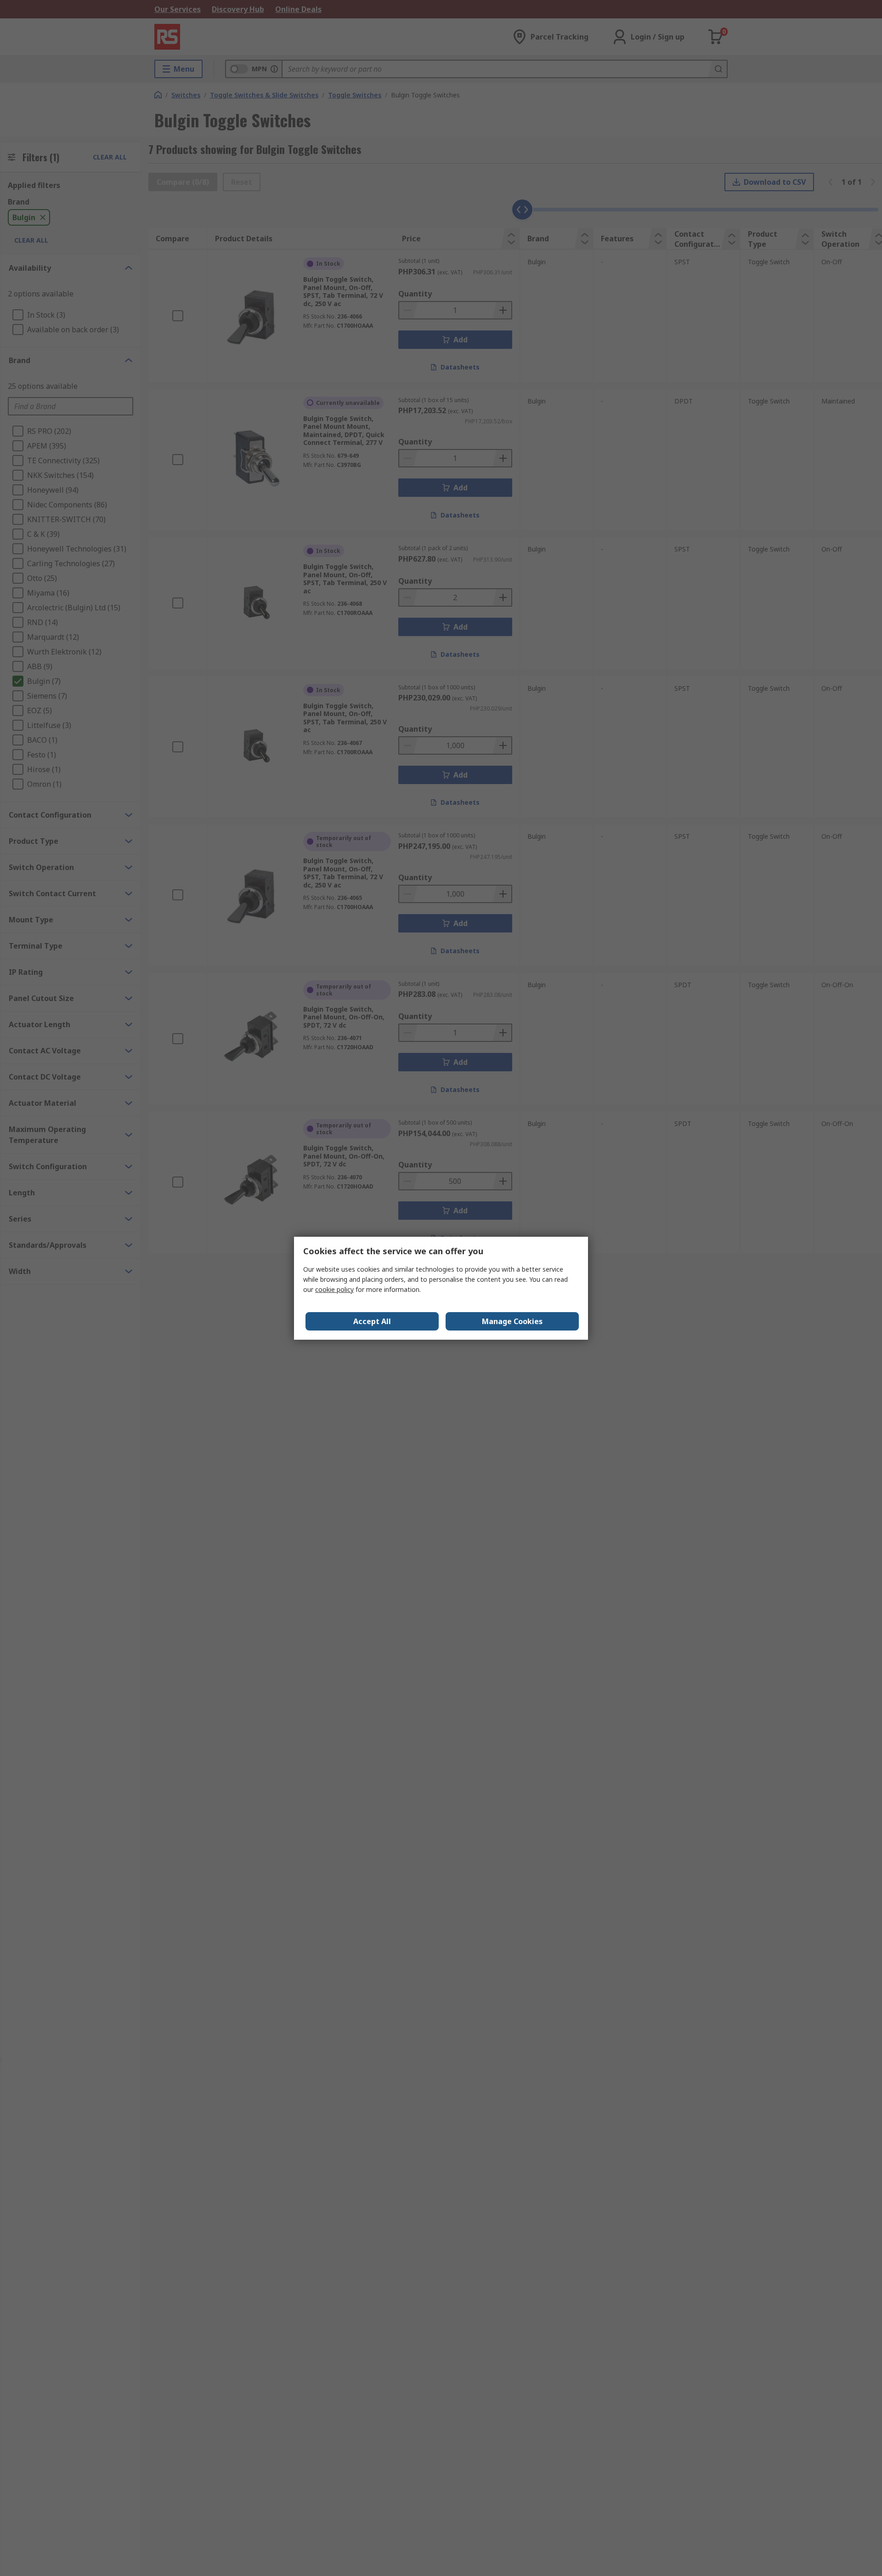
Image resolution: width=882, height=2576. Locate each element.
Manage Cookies (512, 1321)
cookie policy (334, 1289)
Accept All (372, 1321)
